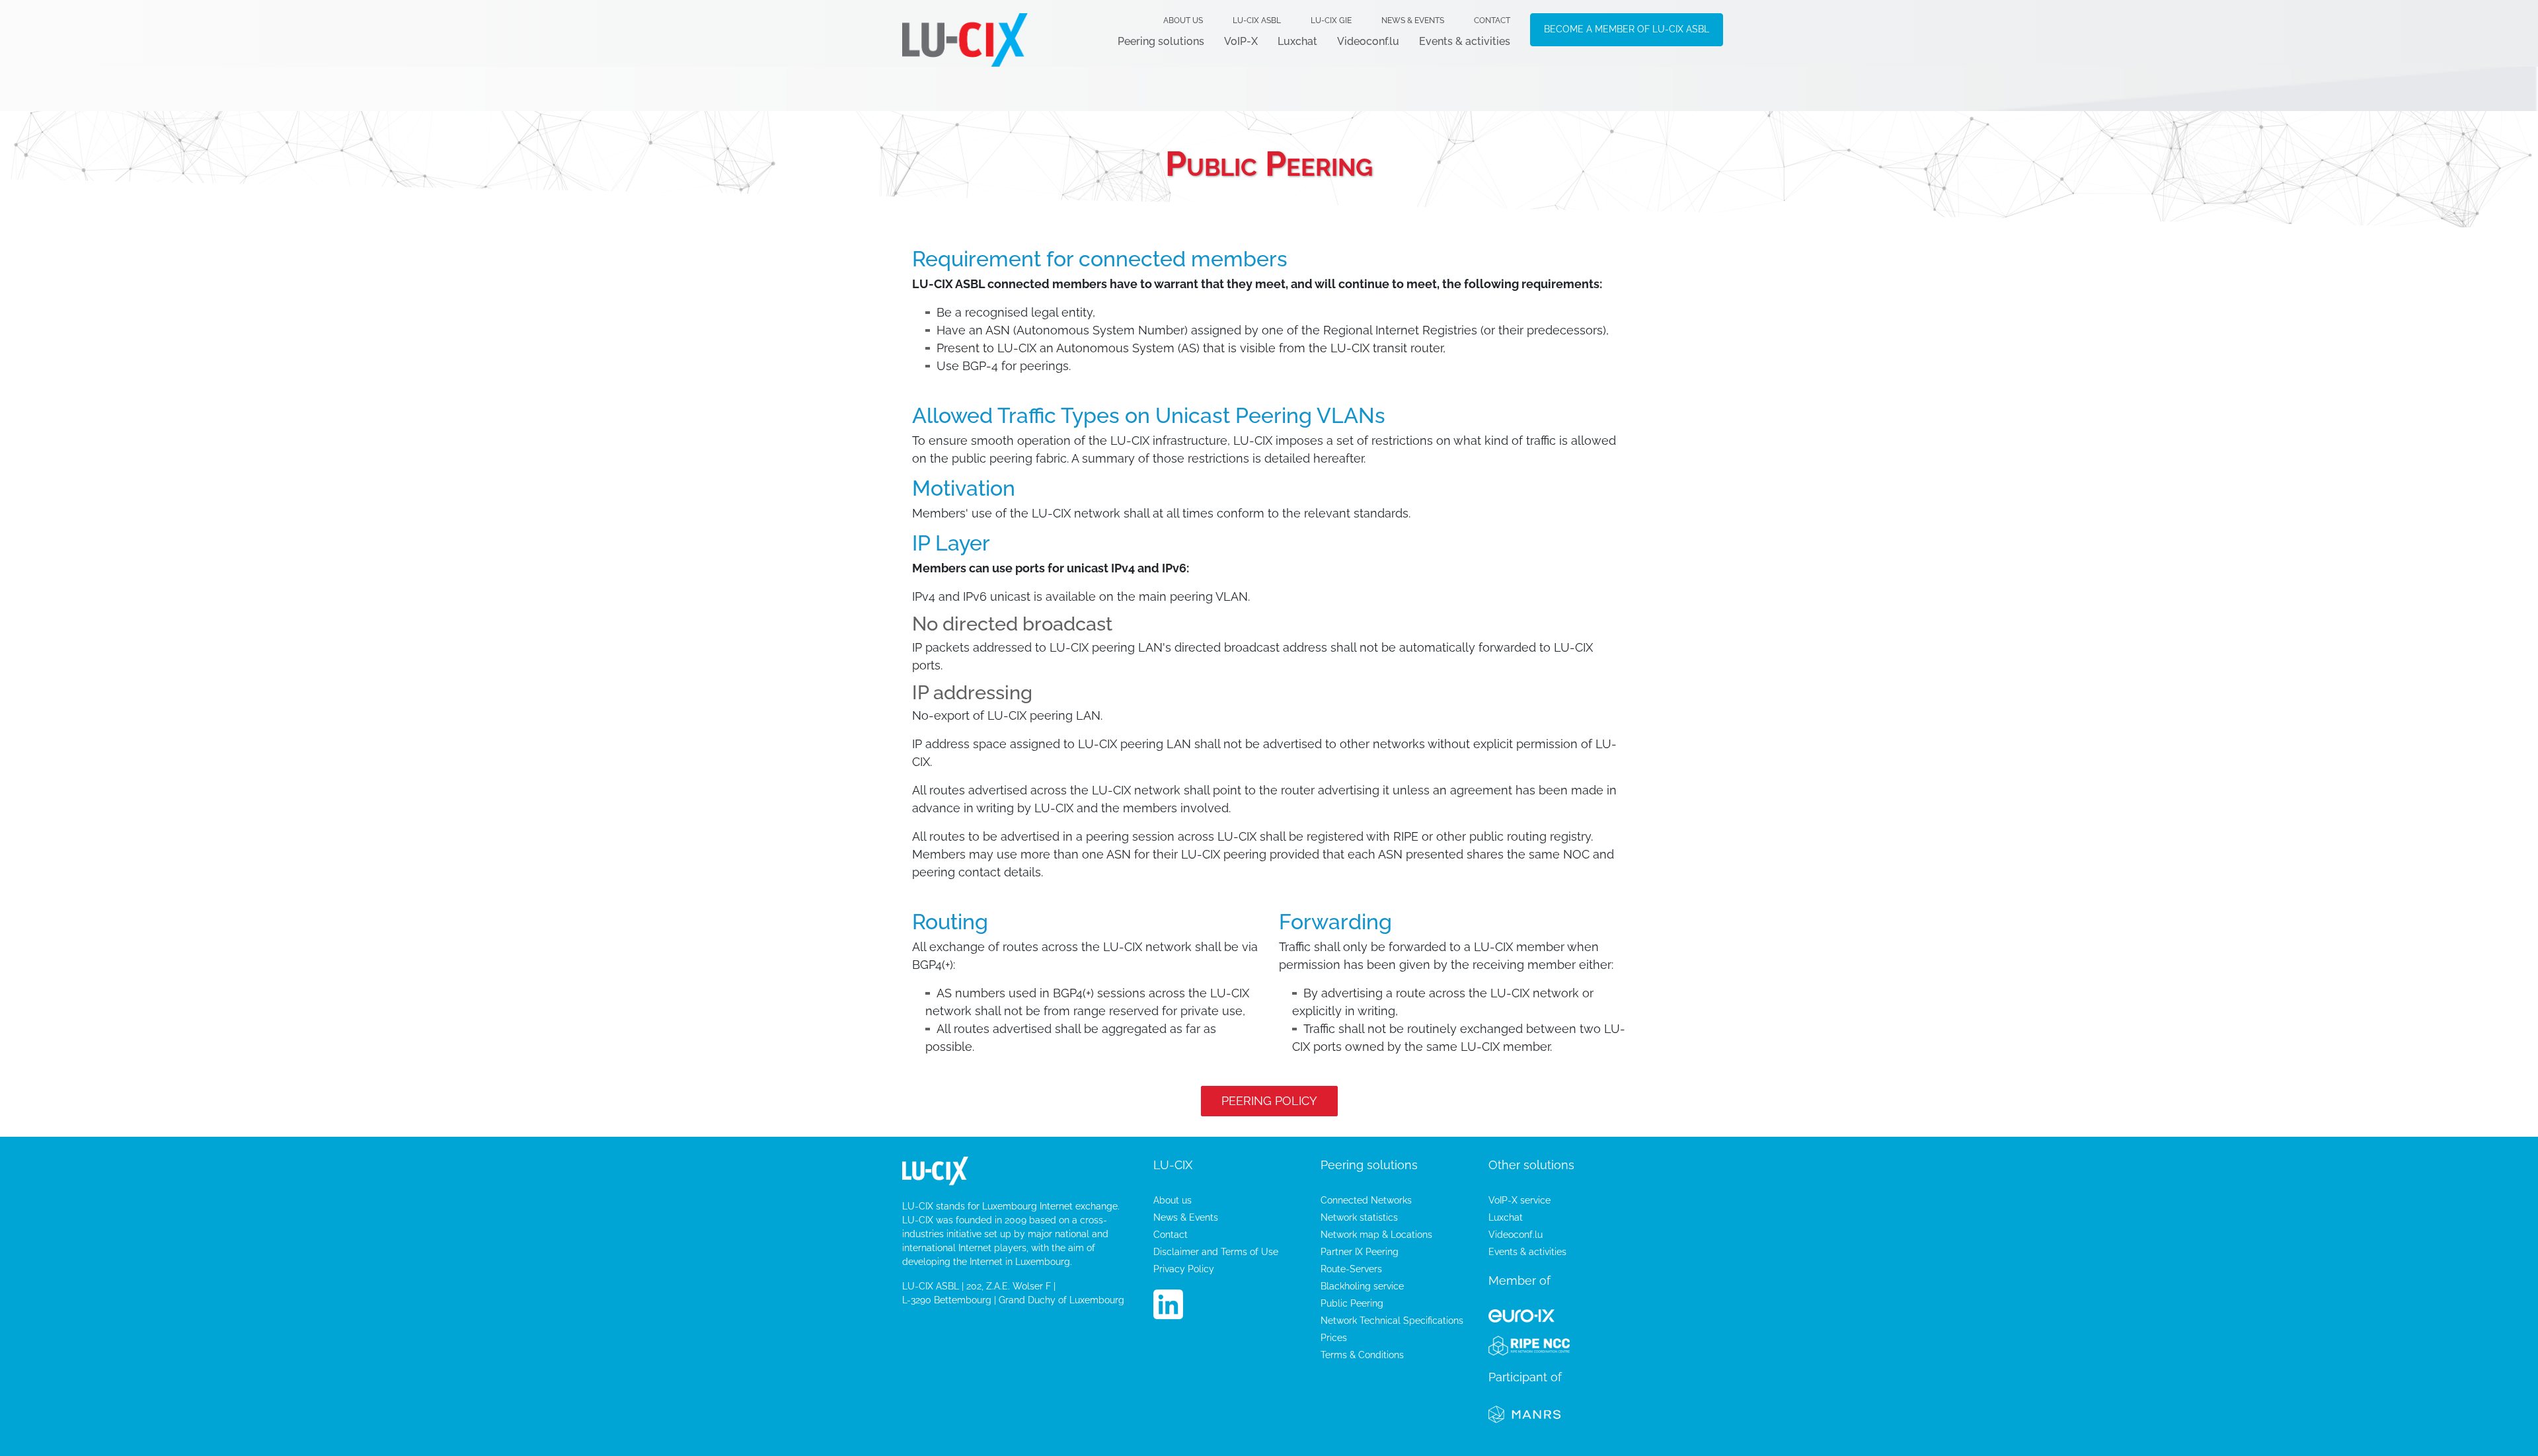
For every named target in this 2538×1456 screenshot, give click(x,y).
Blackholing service (1362, 1286)
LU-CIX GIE (1331, 20)
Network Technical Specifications (1392, 1321)
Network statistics (1359, 1217)
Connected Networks (1366, 1200)
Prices (1334, 1338)
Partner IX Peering (1360, 1252)
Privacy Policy (1184, 1269)
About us (1183, 20)
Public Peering (1352, 1303)
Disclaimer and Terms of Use (1216, 1252)
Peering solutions (1161, 41)
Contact (1492, 20)
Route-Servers (1351, 1269)
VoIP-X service (1519, 1200)
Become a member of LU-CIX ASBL (1627, 29)
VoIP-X (1241, 41)
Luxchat (1297, 41)
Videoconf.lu (1368, 41)
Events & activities (1465, 41)
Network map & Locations (1376, 1235)
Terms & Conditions (1362, 1355)
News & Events (1413, 20)
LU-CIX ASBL (1257, 20)
